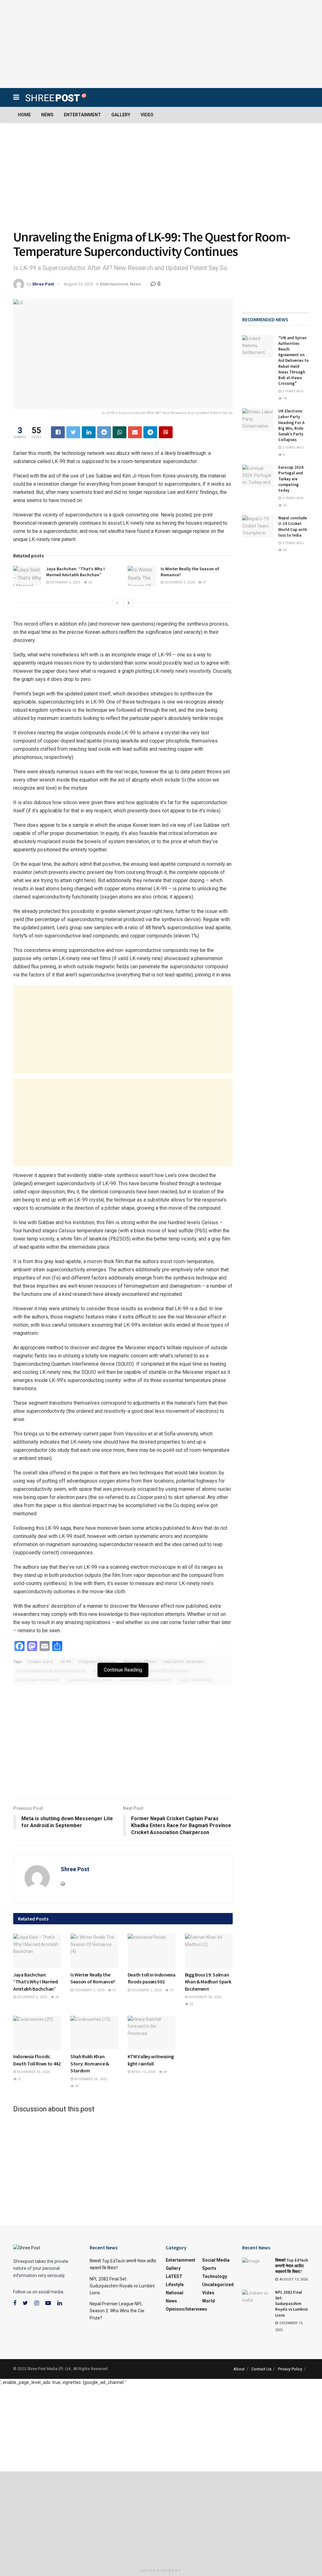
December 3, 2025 (179, 582)
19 (171, 1990)
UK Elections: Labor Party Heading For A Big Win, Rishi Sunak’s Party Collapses (291, 425)
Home (24, 115)
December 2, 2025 (146, 1990)
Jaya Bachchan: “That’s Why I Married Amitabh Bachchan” (75, 572)
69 (165, 2072)
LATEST (25, 2044)
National (175, 2293)
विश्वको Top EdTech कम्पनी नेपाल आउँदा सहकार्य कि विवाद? (291, 2266)
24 (89, 582)
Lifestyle (85, 1962)
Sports (209, 2268)
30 (76, 2086)
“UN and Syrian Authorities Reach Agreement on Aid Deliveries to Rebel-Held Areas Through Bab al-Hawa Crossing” (294, 361)
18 (284, 398)
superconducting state (90, 1680)
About (239, 2369)
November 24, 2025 (90, 2079)
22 (191, 2004)
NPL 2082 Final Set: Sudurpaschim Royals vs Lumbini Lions (122, 2286)
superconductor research (146, 1680)
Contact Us (261, 2369)
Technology (215, 2276)
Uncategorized (218, 2285)
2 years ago (292, 448)
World (208, 2301)
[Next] (129, 603)
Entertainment (82, 115)
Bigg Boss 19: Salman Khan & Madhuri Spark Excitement (208, 1982)
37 (204, 582)
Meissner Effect (140, 1662)
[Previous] (117, 603)
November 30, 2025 (205, 1997)
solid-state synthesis (38, 1680)
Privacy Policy (290, 2369)
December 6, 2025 (65, 582)
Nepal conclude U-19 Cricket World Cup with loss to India (293, 527)
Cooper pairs (40, 1662)
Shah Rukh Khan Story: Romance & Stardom (90, 2063)
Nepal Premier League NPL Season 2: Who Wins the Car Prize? (117, 2311)
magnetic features (97, 1662)
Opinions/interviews (186, 2309)
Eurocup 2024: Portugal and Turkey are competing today (291, 479)
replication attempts (184, 1662)
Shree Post (43, 284)
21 (19, 2079)
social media (216, 2260)
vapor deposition (196, 1680)
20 (284, 550)
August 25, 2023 (78, 284)
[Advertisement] (161, 44)
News (47, 115)
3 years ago (292, 391)
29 (284, 505)
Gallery (121, 115)
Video (147, 115)
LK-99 (66, 1662)
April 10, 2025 (143, 2072)
